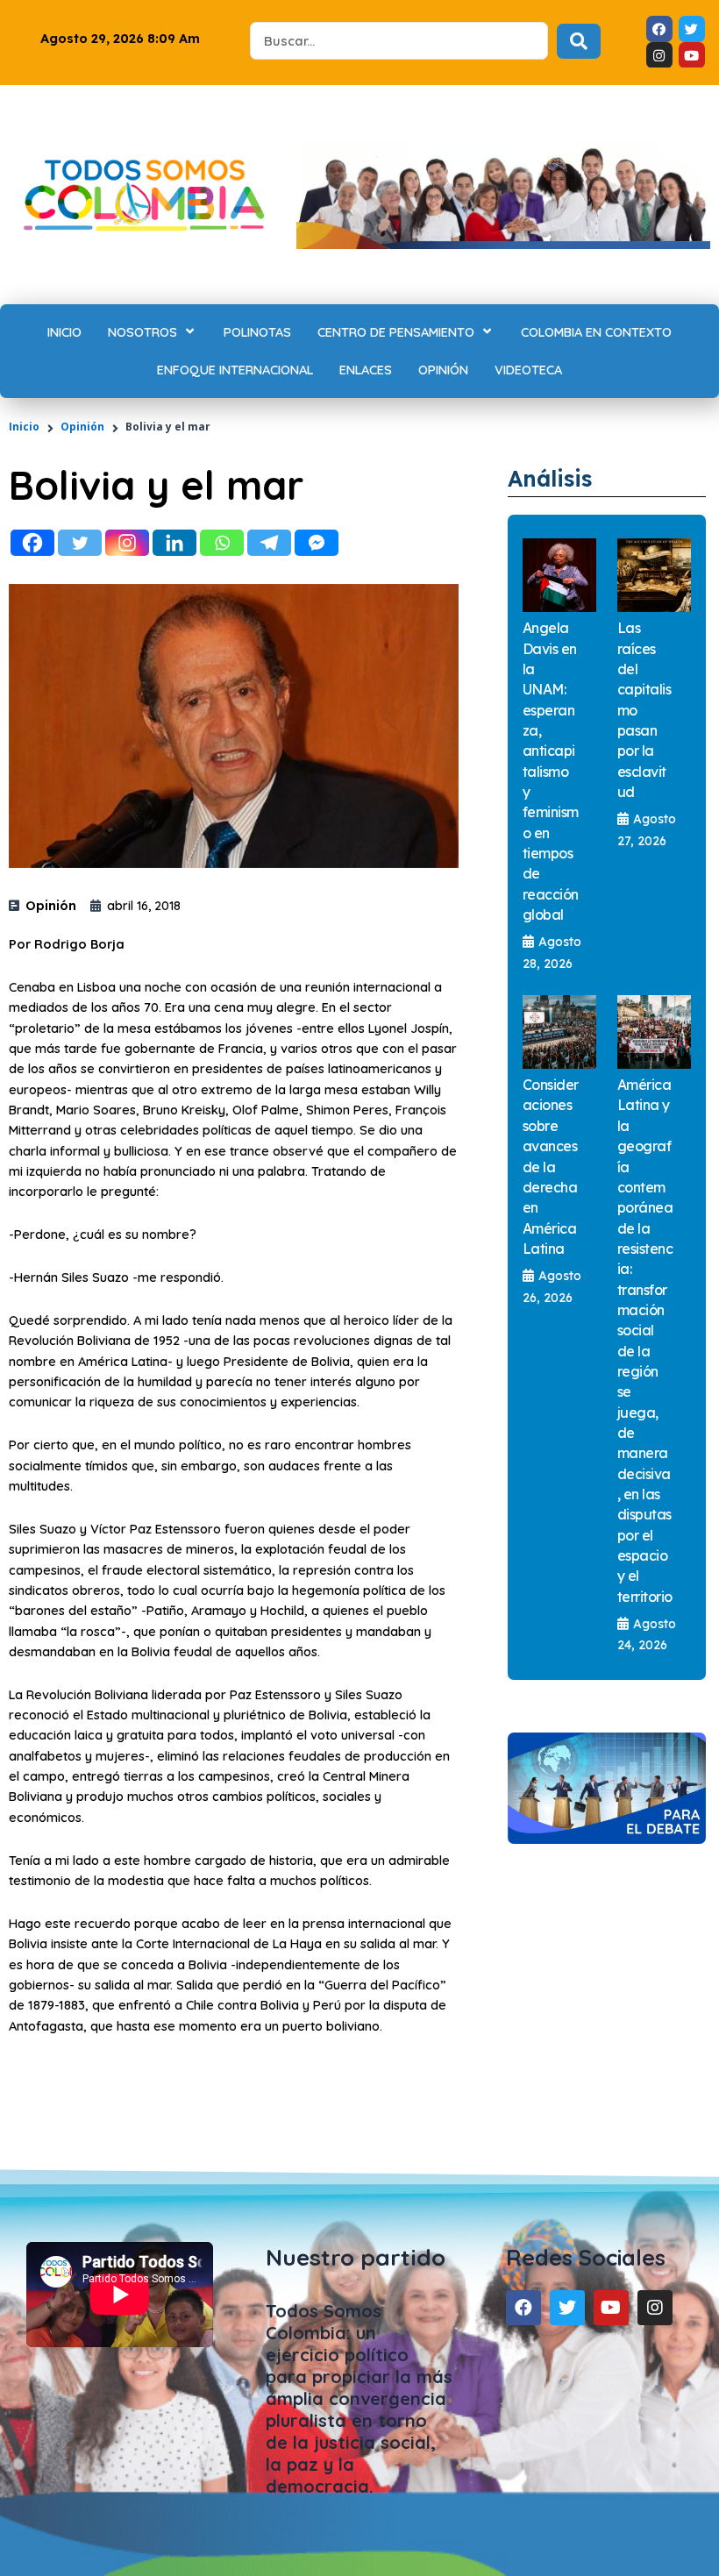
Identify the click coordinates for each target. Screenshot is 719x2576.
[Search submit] (579, 41)
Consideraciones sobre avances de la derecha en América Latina (551, 1167)
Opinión (82, 427)
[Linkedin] (174, 543)
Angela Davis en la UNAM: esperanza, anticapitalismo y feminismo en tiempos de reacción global (551, 771)
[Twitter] (80, 543)
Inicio (24, 427)
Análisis (550, 478)
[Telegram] (269, 543)
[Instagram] (127, 543)
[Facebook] (32, 543)
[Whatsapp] (222, 543)
